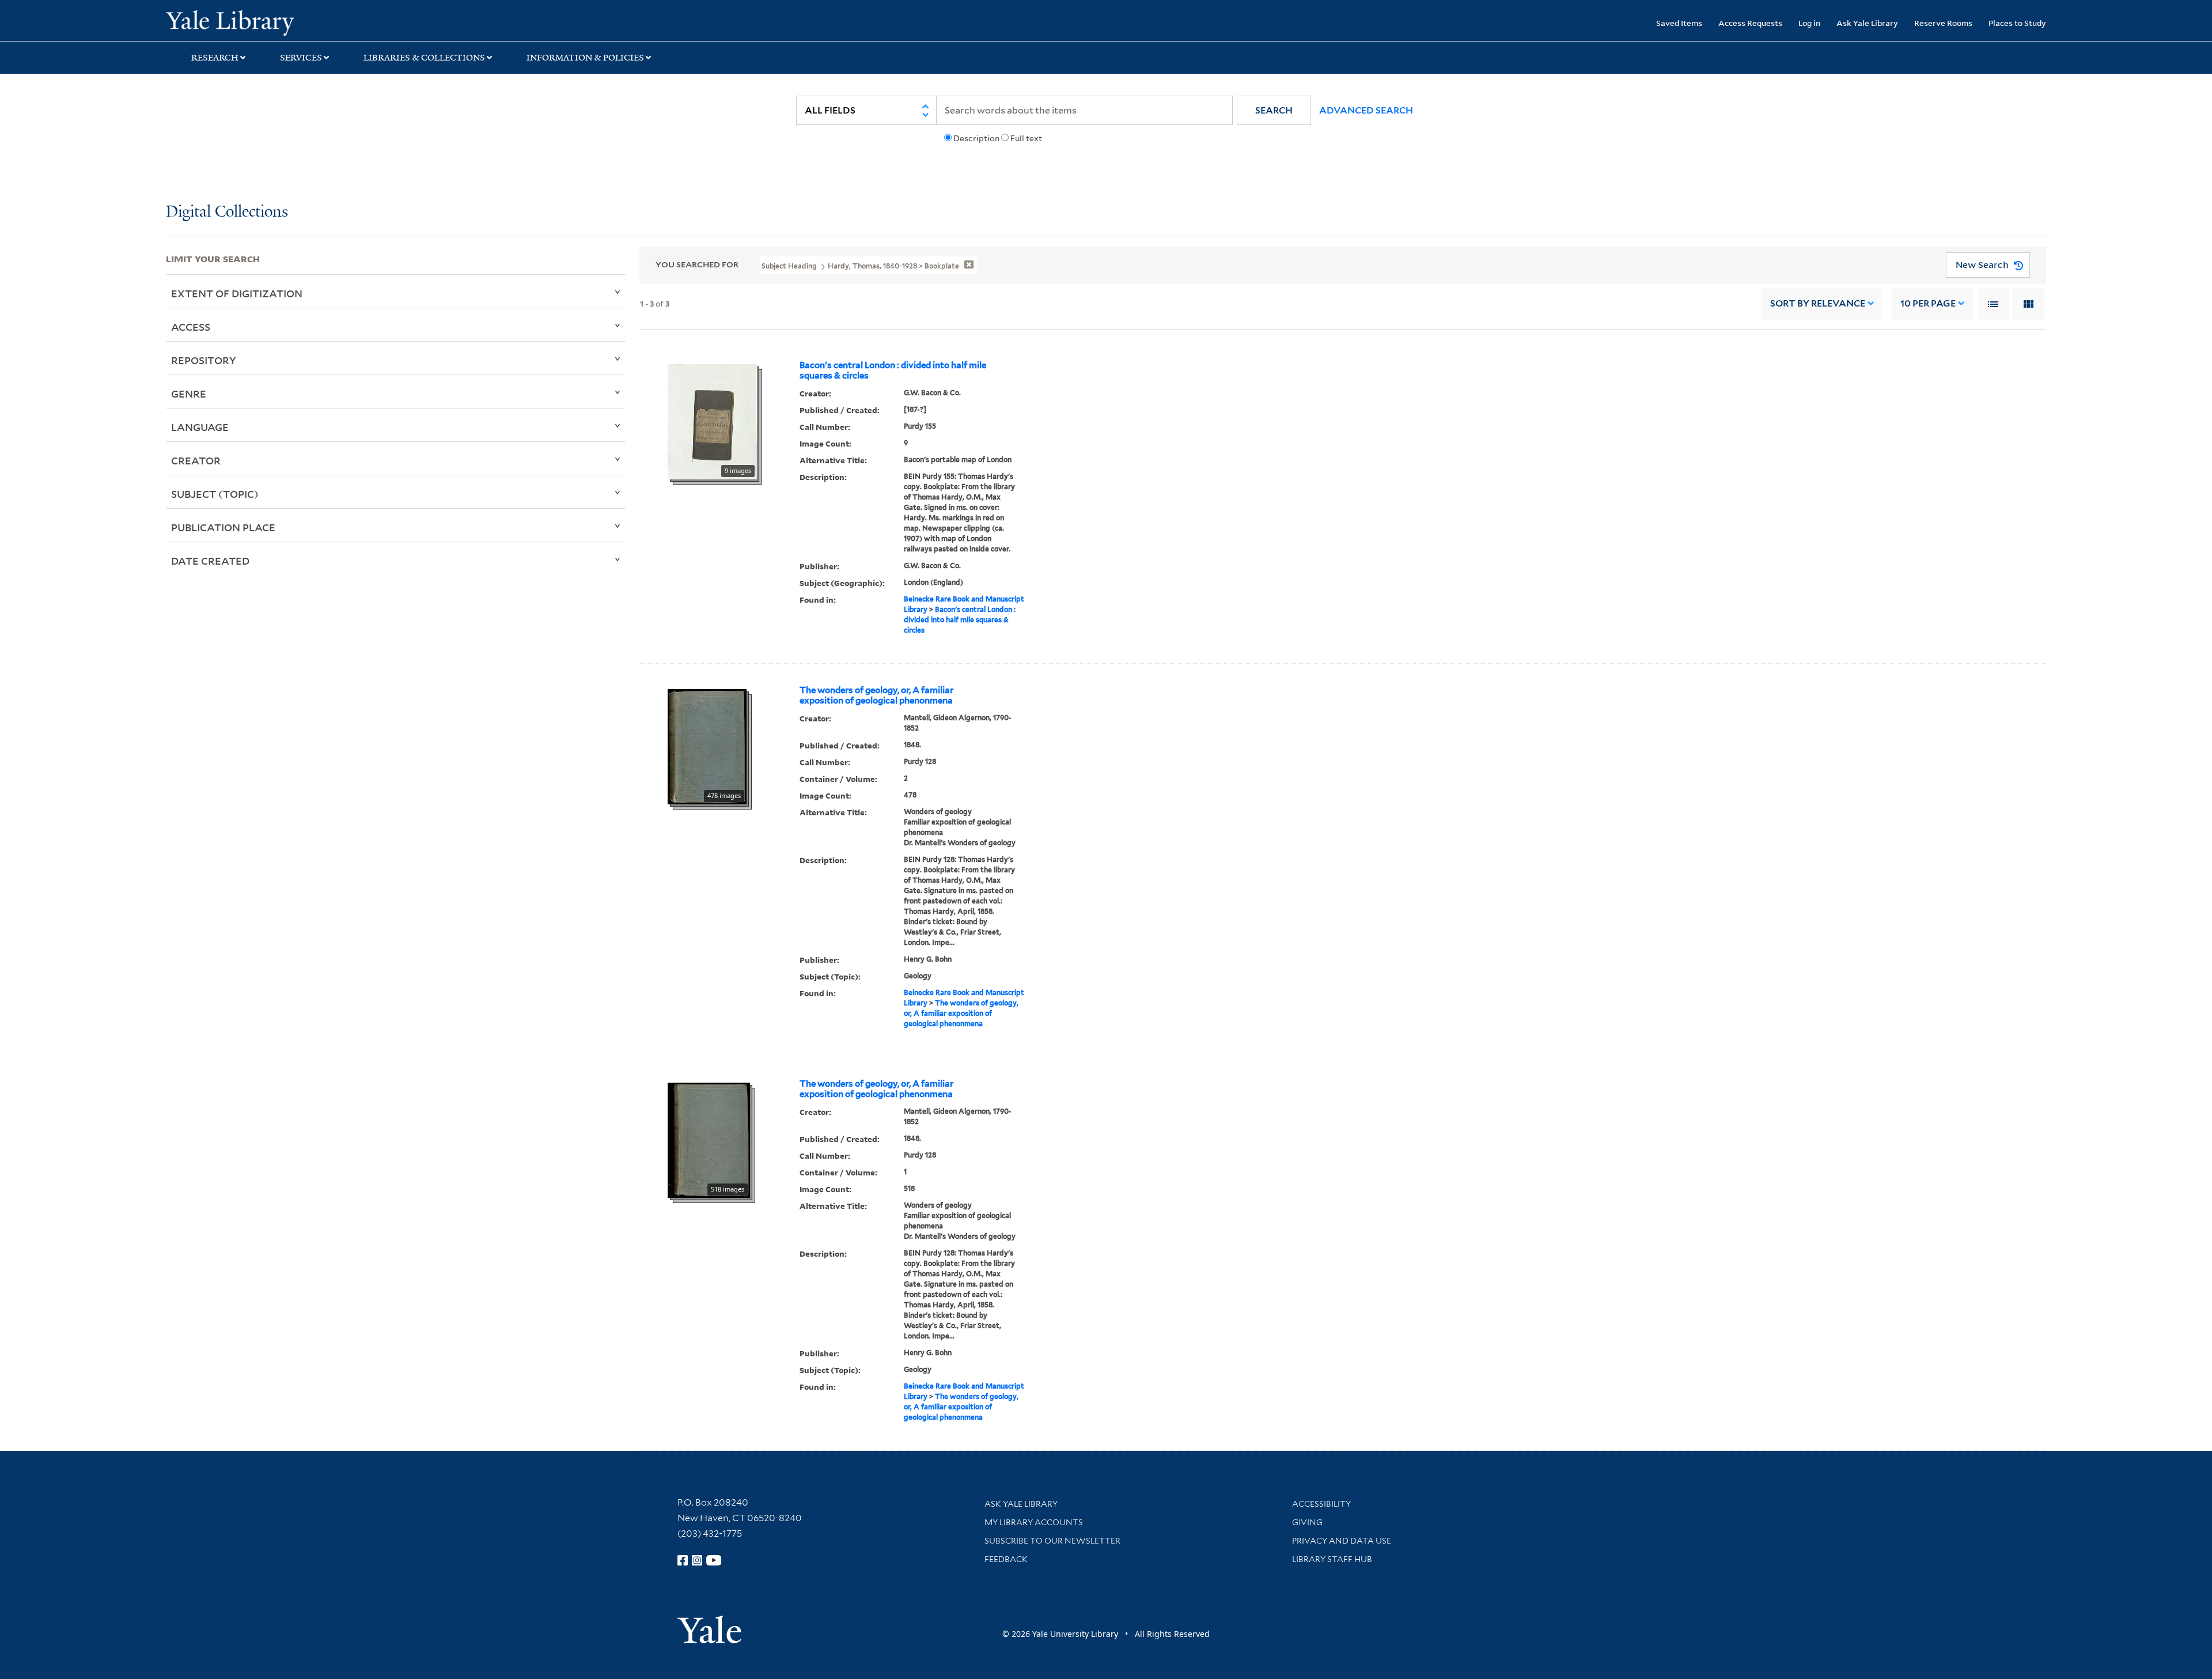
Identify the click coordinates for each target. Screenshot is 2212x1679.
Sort (1818, 303)
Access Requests (1750, 23)
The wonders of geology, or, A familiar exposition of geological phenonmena (876, 695)
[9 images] (712, 421)
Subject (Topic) (215, 494)
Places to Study (2017, 23)
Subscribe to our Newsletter (1052, 1541)
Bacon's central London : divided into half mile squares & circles (893, 370)
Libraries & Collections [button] (424, 58)
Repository (204, 360)
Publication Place (223, 527)
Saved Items (1679, 23)
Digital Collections (227, 212)
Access (191, 327)
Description (976, 138)
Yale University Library (307, 22)
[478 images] (707, 746)
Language (200, 427)
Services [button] (301, 58)
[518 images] (709, 1139)
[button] (1274, 110)
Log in (1809, 23)
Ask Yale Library (1867, 23)
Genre (189, 394)
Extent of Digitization (237, 293)
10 (1928, 303)
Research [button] (215, 58)
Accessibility (1321, 1504)
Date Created (210, 561)
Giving (1307, 1522)
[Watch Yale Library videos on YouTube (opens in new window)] (714, 1560)
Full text (1026, 138)
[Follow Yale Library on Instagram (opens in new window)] (697, 1560)
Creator (196, 460)
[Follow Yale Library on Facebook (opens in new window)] (683, 1560)
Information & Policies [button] (585, 58)
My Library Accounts (1034, 1522)
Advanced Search (1366, 110)
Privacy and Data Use (1342, 1541)
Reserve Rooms (1943, 23)
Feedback (1006, 1559)
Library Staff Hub (1332, 1559)
